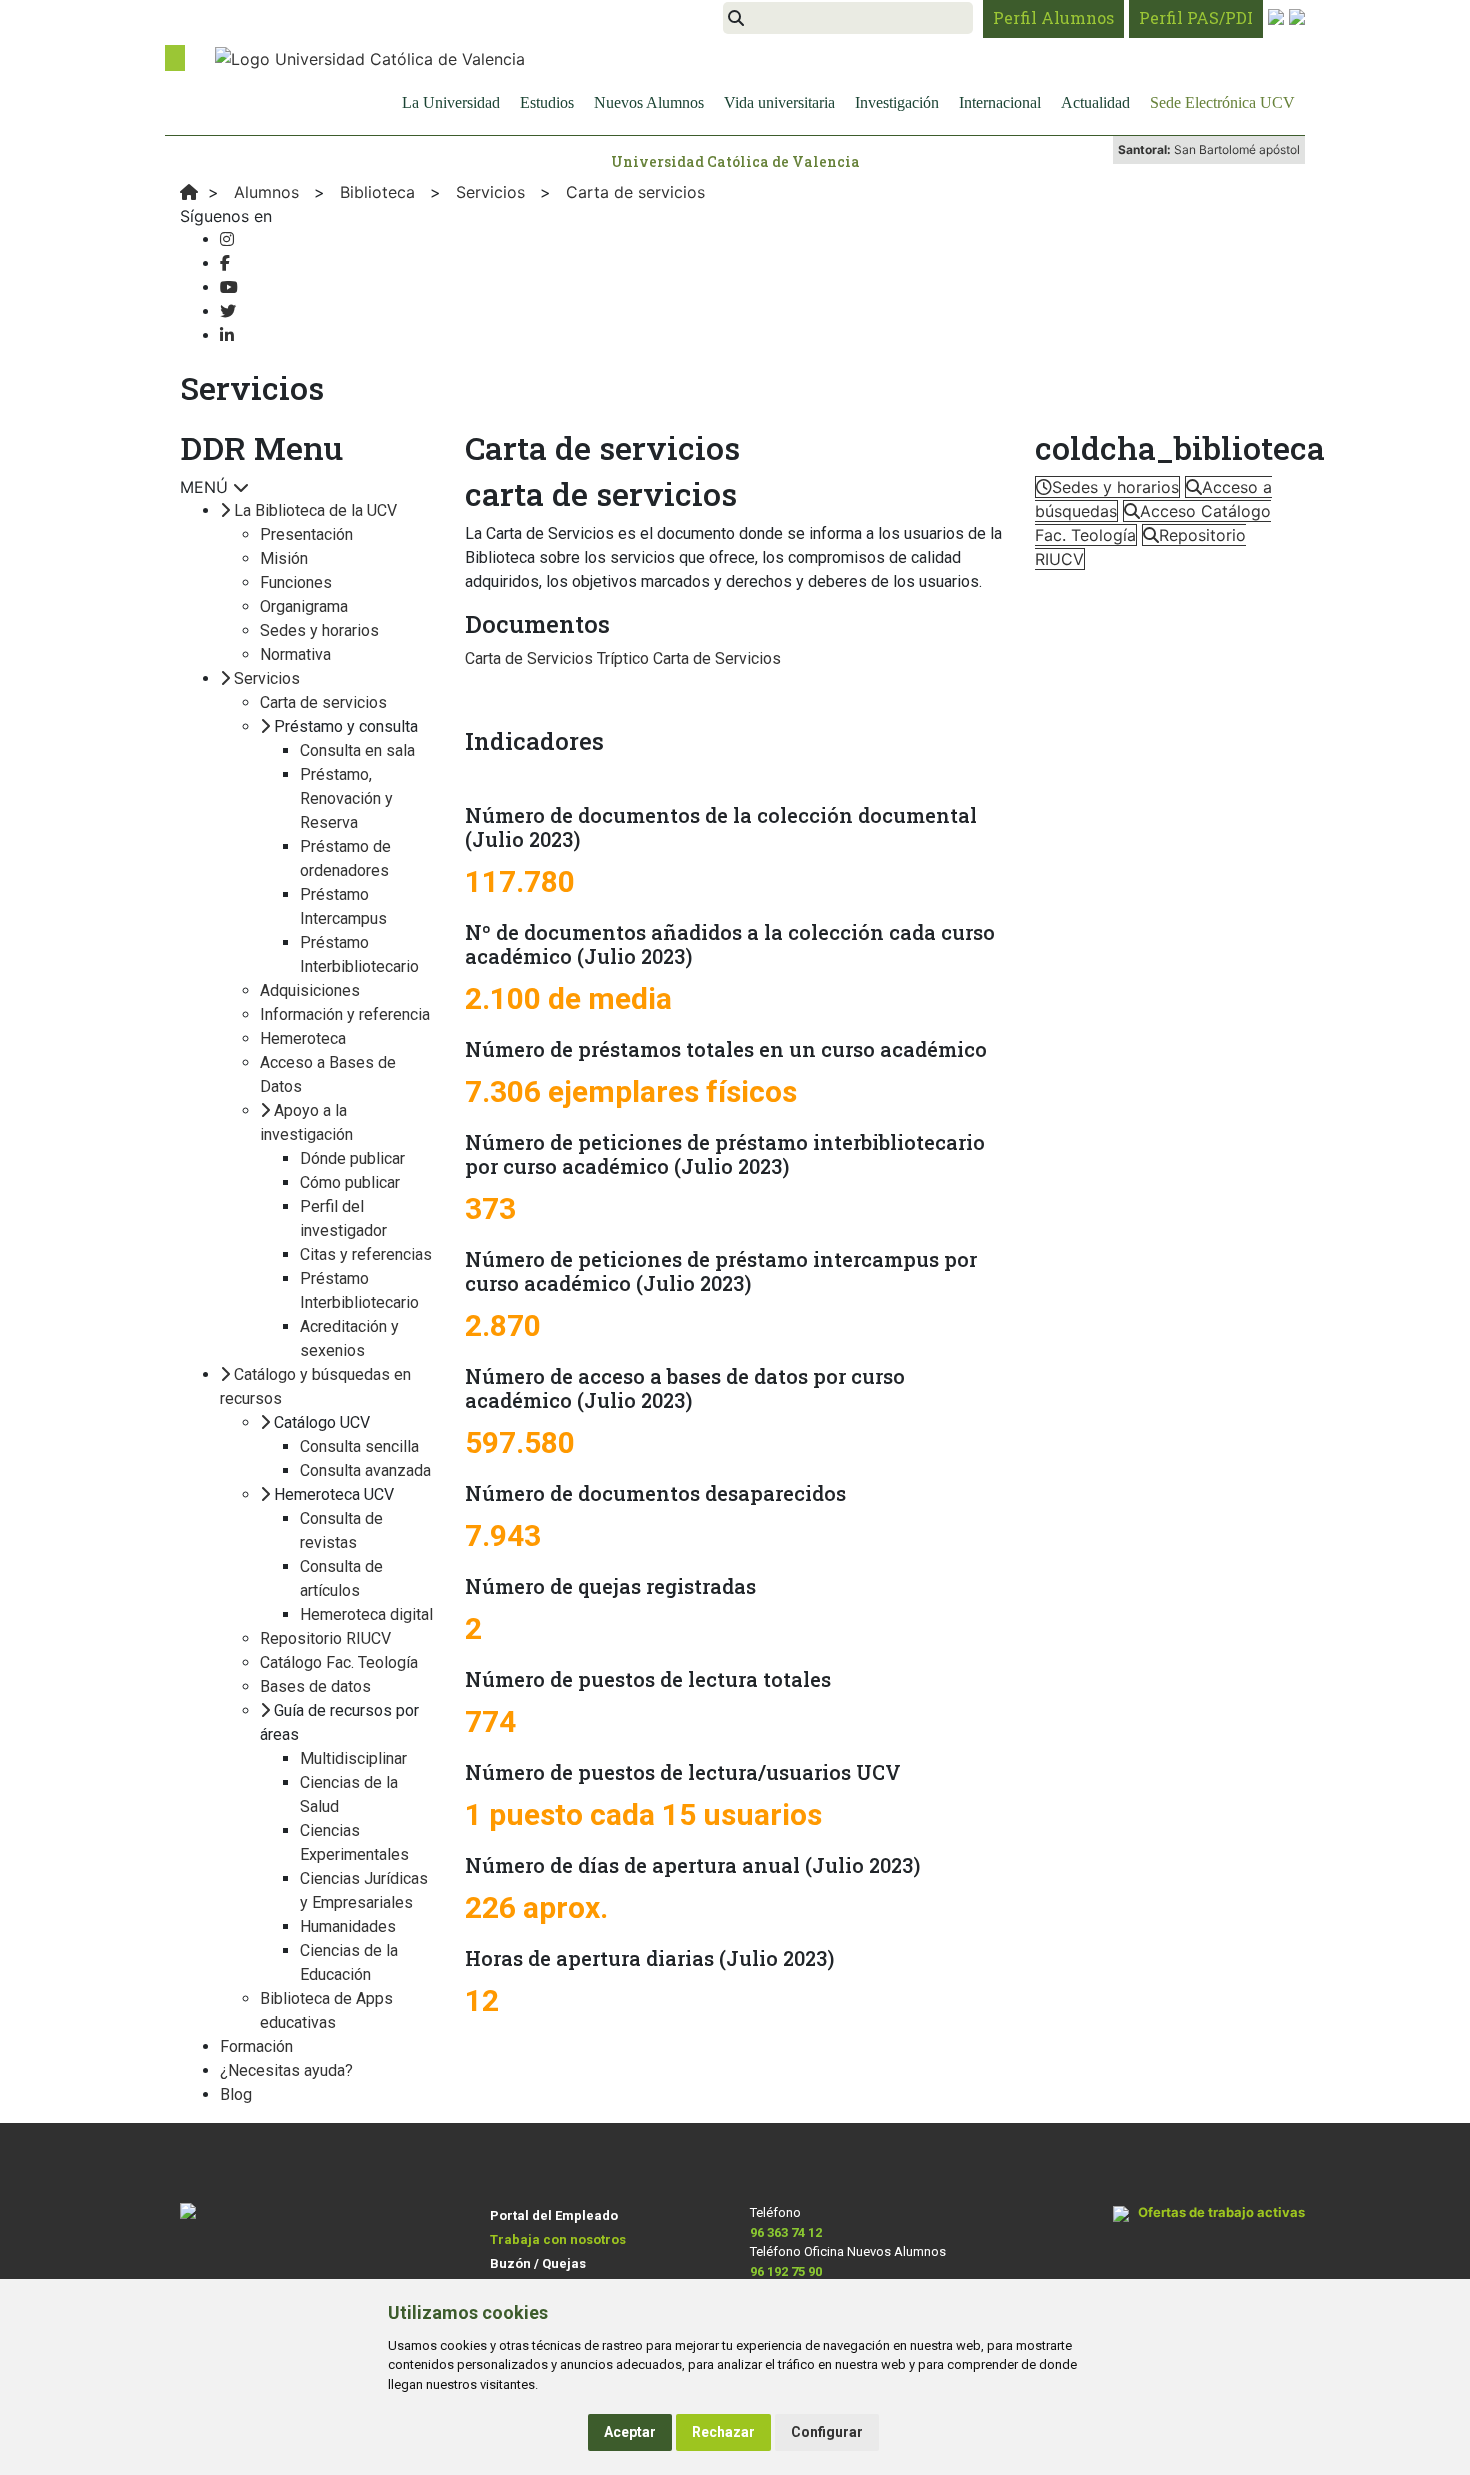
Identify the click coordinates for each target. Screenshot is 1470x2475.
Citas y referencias (366, 1254)
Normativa (295, 654)
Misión (284, 558)
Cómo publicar (350, 1182)
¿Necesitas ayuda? (286, 2070)
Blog (236, 2094)
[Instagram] (227, 239)
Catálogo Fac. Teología (339, 1662)
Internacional (1000, 102)
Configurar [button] (827, 2432)
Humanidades (348, 1926)
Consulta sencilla (359, 1446)
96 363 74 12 (786, 2232)
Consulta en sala (357, 750)
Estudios (547, 102)
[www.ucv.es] (189, 192)
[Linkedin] (227, 335)
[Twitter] (228, 311)
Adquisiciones (310, 990)
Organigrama (304, 606)
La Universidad (451, 102)
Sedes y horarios (319, 630)
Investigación (897, 102)
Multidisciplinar (353, 1758)
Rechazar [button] (723, 2432)
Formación (256, 2046)
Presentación (306, 534)
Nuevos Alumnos (649, 102)
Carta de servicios (323, 702)
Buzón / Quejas (538, 2263)
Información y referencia (345, 1014)
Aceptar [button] (630, 2432)
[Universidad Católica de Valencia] (370, 57)
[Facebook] (225, 263)
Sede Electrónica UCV (1222, 102)
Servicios (267, 678)
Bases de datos (315, 1686)
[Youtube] (229, 287)
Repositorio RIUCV (325, 1638)
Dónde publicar (352, 1158)
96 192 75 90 (786, 2271)
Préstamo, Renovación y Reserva (346, 798)
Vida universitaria (779, 102)
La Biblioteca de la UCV (315, 510)
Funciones (296, 582)
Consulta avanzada (365, 1470)
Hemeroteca (303, 1038)
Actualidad (1095, 102)
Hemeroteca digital (366, 1614)
